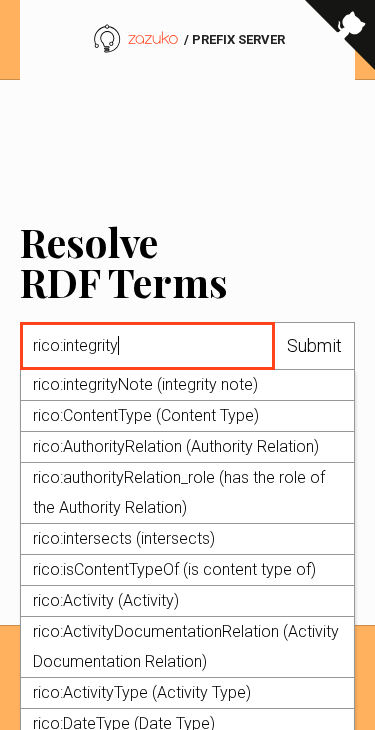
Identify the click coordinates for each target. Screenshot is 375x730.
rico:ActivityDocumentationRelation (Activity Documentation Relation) (186, 646)
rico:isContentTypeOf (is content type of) (174, 569)
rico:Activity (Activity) (106, 600)
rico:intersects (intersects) (124, 538)
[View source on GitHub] (340, 50)
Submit (314, 345)
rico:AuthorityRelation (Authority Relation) (176, 446)
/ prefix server (233, 39)
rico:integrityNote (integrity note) (145, 384)
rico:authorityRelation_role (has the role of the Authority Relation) (179, 492)
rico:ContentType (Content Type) (146, 415)
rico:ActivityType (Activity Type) (142, 692)
